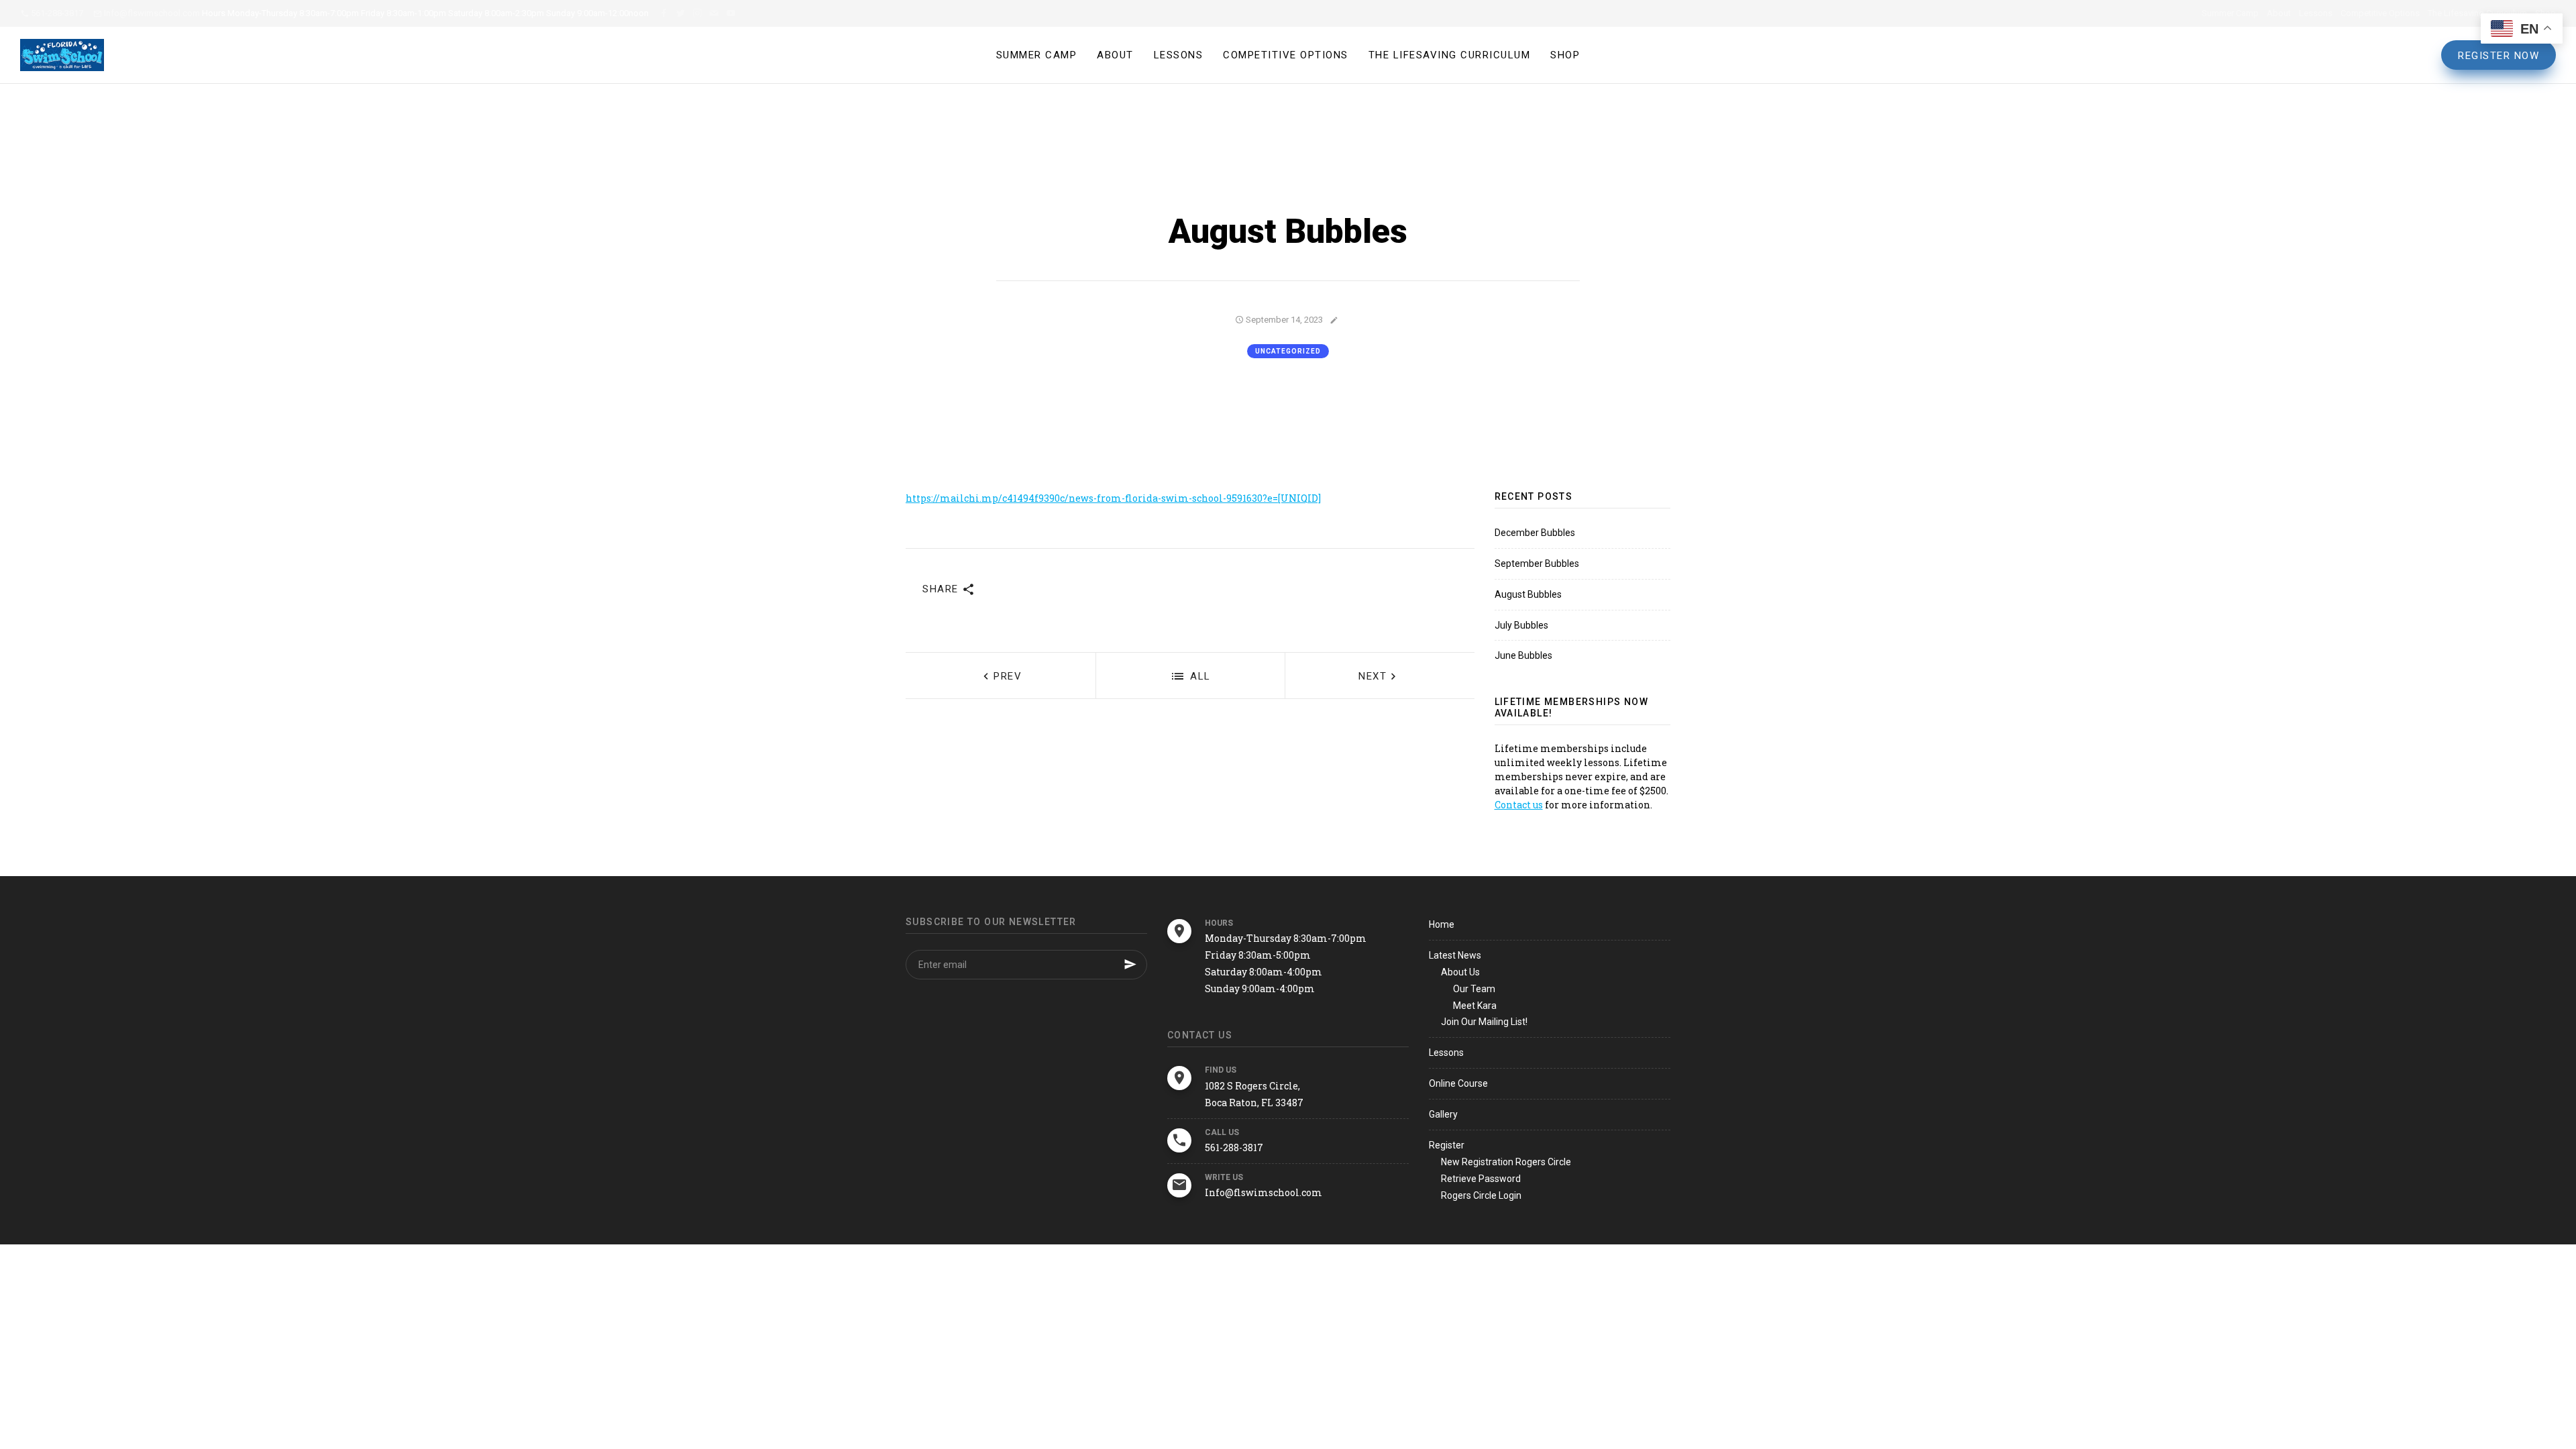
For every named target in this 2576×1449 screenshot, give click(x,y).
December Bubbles (1535, 533)
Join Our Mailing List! (1484, 1022)
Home (1442, 924)
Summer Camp (2230, 13)
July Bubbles (1521, 625)
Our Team (1474, 989)
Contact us (1519, 805)
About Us (1460, 972)
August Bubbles (1528, 594)
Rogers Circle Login (1481, 1195)
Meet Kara (1475, 1006)
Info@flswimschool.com (151, 13)
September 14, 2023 (1283, 320)
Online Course (1458, 1083)
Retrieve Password (1481, 1179)
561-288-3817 (56, 13)
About (2279, 13)
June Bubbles (1523, 655)
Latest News (1455, 955)
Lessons (2316, 13)
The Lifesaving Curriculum (2477, 13)
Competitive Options (2380, 13)
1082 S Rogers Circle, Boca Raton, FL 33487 (1254, 1094)
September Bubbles (1537, 563)
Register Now (2499, 56)
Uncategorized (1288, 351)
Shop (1565, 55)
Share (942, 589)
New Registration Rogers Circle (1506, 1162)
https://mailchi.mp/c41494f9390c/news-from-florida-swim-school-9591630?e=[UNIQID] (1113, 498)
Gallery (1443, 1114)
